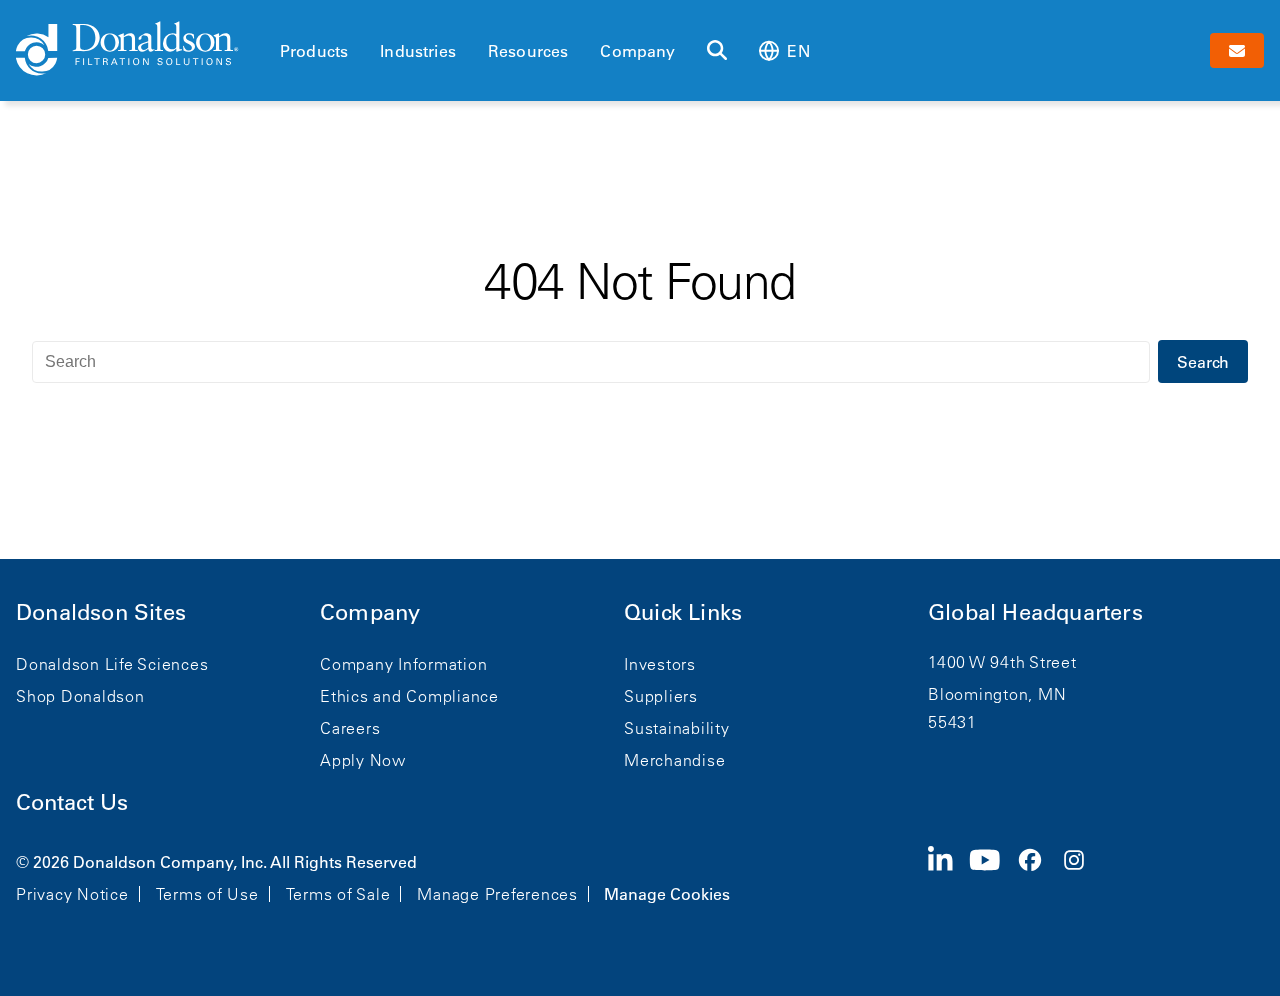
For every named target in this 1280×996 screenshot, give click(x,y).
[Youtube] (993, 876)
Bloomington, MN (997, 694)
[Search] (717, 51)
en (798, 51)
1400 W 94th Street (1002, 662)
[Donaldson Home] (140, 50)
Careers (350, 728)
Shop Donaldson (80, 696)
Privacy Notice (72, 894)
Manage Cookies (667, 894)
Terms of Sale (338, 894)
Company (637, 51)
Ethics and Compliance (409, 696)
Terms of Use (207, 894)
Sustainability (677, 728)
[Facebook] (1038, 876)
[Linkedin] (948, 876)
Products (314, 51)
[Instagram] (1082, 876)
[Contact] (1237, 50)
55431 (952, 722)
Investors (660, 664)
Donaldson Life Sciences (112, 664)
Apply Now (363, 760)
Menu (286, 17)
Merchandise (674, 760)
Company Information (403, 664)
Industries (418, 51)
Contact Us (72, 802)
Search (1203, 362)
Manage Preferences (497, 894)
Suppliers (661, 696)
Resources (528, 51)
